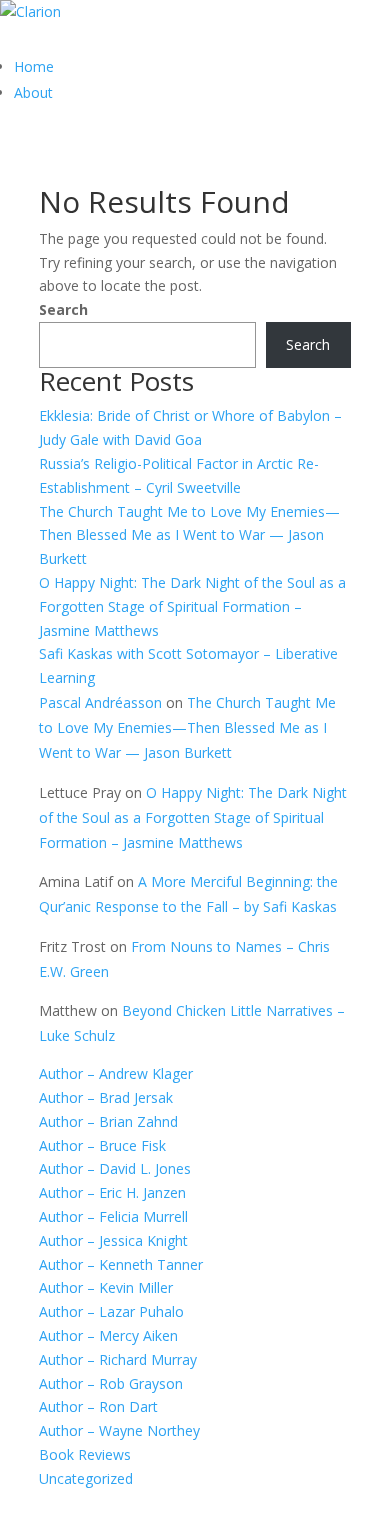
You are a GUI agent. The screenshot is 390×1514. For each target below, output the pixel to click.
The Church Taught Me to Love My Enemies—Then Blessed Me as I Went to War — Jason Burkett (189, 535)
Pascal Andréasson (100, 702)
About (33, 92)
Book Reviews (85, 1454)
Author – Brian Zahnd (108, 1121)
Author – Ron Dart (98, 1406)
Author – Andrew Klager (116, 1073)
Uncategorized (86, 1478)
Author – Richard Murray (118, 1359)
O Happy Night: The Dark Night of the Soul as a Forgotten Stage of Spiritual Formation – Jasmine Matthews (192, 606)
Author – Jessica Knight (113, 1240)
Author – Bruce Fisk (102, 1145)
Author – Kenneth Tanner (121, 1264)
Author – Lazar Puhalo (111, 1311)
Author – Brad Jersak (106, 1097)
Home (34, 66)
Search (63, 309)
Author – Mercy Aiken (108, 1335)
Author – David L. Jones (115, 1168)
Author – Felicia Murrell (113, 1216)
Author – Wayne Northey (119, 1430)
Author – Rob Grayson (111, 1383)
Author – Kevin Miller (106, 1287)
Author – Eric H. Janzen (112, 1192)
